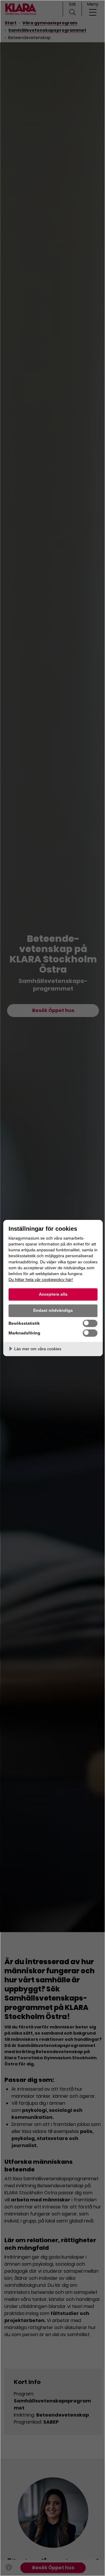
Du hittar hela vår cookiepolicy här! (41, 1279)
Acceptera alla (53, 1294)
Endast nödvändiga (53, 1310)
